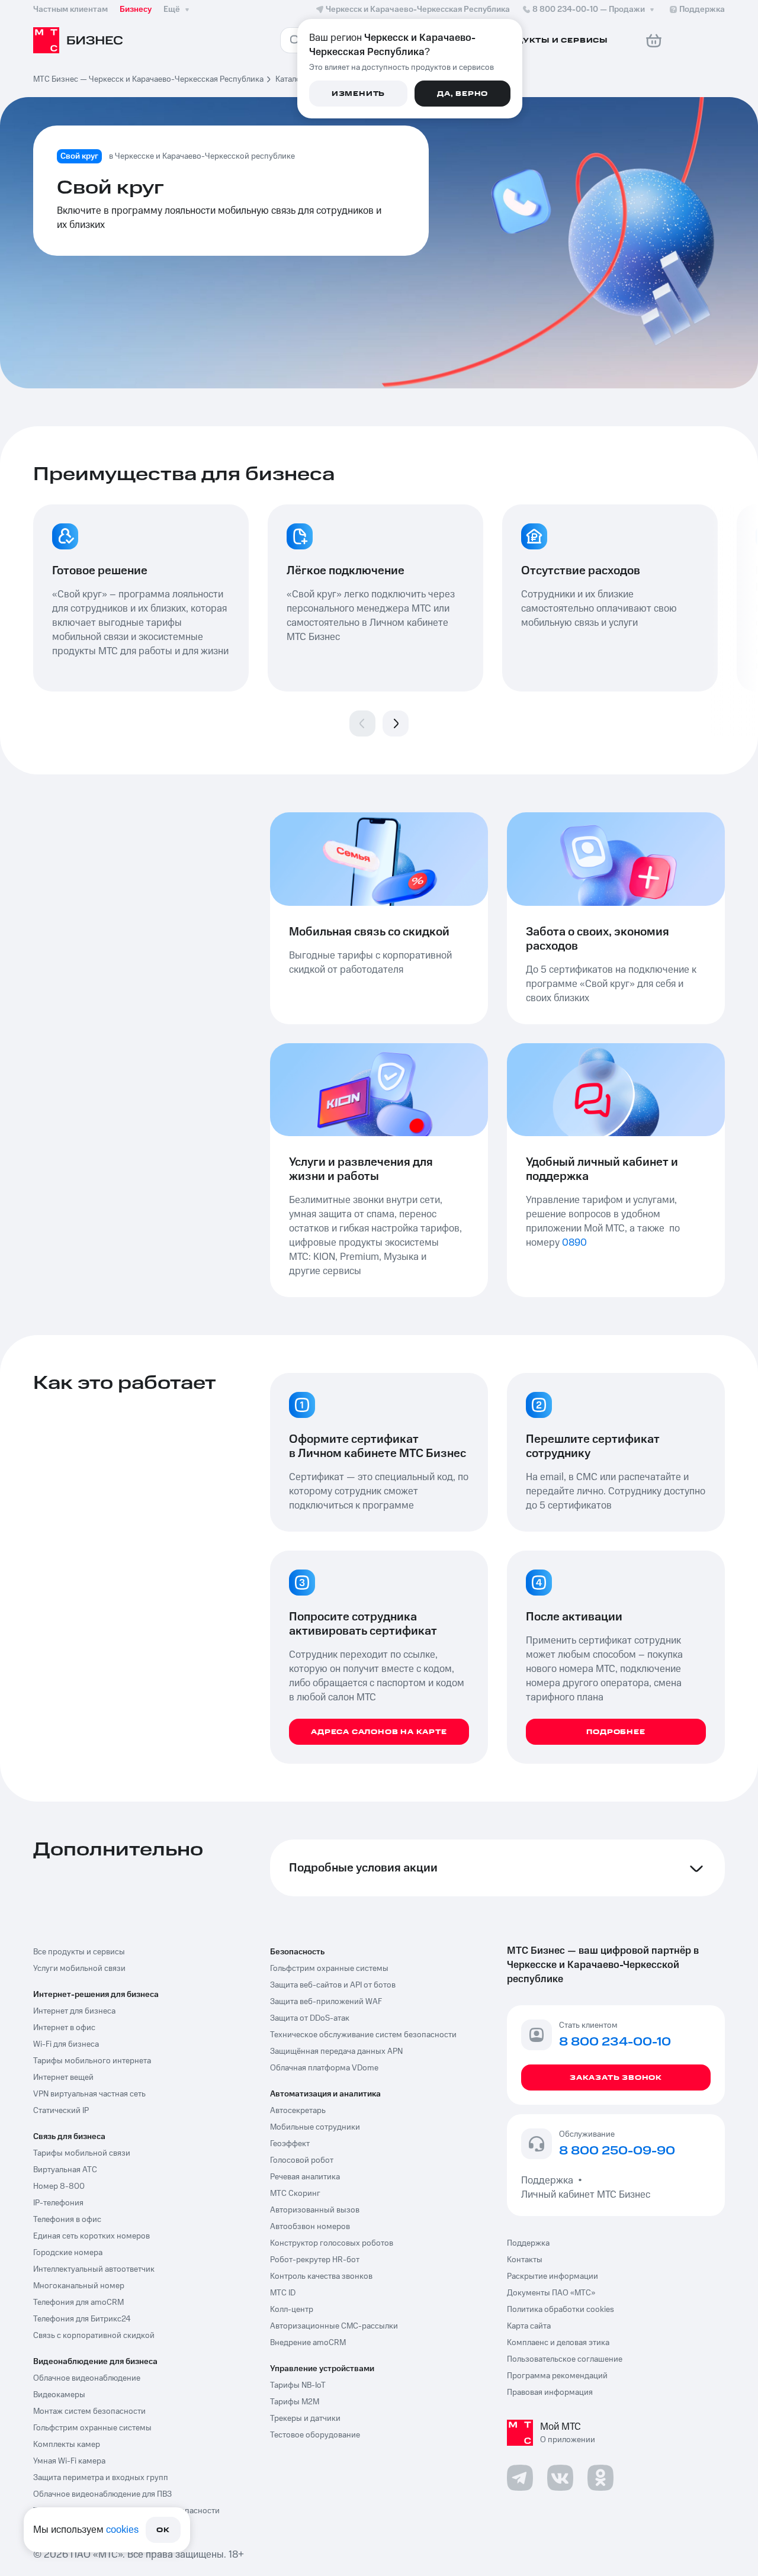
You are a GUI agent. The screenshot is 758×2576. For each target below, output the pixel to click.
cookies (122, 2530)
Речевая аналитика (305, 2177)
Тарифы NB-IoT (298, 2385)
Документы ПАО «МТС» (551, 2293)
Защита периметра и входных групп (101, 2478)
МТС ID (283, 2293)
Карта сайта (529, 2326)
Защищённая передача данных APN (336, 2051)
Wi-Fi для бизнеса (66, 2044)
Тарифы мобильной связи (82, 2153)
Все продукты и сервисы (79, 1952)
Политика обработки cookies (561, 2310)
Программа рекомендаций (557, 2376)
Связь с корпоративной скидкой (94, 2336)
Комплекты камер (67, 2445)
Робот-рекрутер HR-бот (315, 2260)
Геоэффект (290, 2144)
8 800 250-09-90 (617, 2152)
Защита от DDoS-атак (310, 2018)
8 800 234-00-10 (589, 9)
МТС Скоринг (295, 2194)
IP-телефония (58, 2203)
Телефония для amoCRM (78, 2302)
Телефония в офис (67, 2220)
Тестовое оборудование (315, 2435)
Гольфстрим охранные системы (92, 2428)
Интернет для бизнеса (74, 2011)
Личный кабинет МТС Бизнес (586, 2195)
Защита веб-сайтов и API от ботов (333, 1985)
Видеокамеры (59, 2395)
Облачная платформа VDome (324, 2068)
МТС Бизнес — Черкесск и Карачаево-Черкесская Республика (148, 79)
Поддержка (550, 2181)
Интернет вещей (63, 2077)
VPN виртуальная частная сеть (89, 2094)
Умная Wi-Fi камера (69, 2461)
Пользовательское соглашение (565, 2359)
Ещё (172, 9)
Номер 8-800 (59, 2186)
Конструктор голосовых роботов (332, 2243)
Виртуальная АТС (65, 2170)
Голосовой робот (302, 2160)
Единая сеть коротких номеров (91, 2236)
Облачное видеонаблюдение (87, 2378)
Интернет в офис (64, 2028)
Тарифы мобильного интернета (92, 2061)
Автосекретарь (298, 2111)
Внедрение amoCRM (308, 2343)
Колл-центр (292, 2310)
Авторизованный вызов (315, 2210)
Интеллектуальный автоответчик (94, 2269)
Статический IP (61, 2111)
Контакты (525, 2260)
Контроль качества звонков (321, 2276)
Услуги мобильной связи (79, 1969)
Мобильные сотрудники (315, 2127)
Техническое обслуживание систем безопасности (363, 2035)
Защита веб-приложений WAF (326, 2002)
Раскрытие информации (553, 2276)
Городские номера (68, 2253)
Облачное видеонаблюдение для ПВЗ (102, 2494)
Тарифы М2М (295, 2402)
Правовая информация (550, 2392)
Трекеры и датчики (305, 2419)
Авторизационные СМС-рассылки (334, 2326)
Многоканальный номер (79, 2286)
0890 (574, 1243)
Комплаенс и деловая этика (558, 2343)
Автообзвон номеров (310, 2227)
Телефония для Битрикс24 (82, 2319)
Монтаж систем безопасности (89, 2411)
